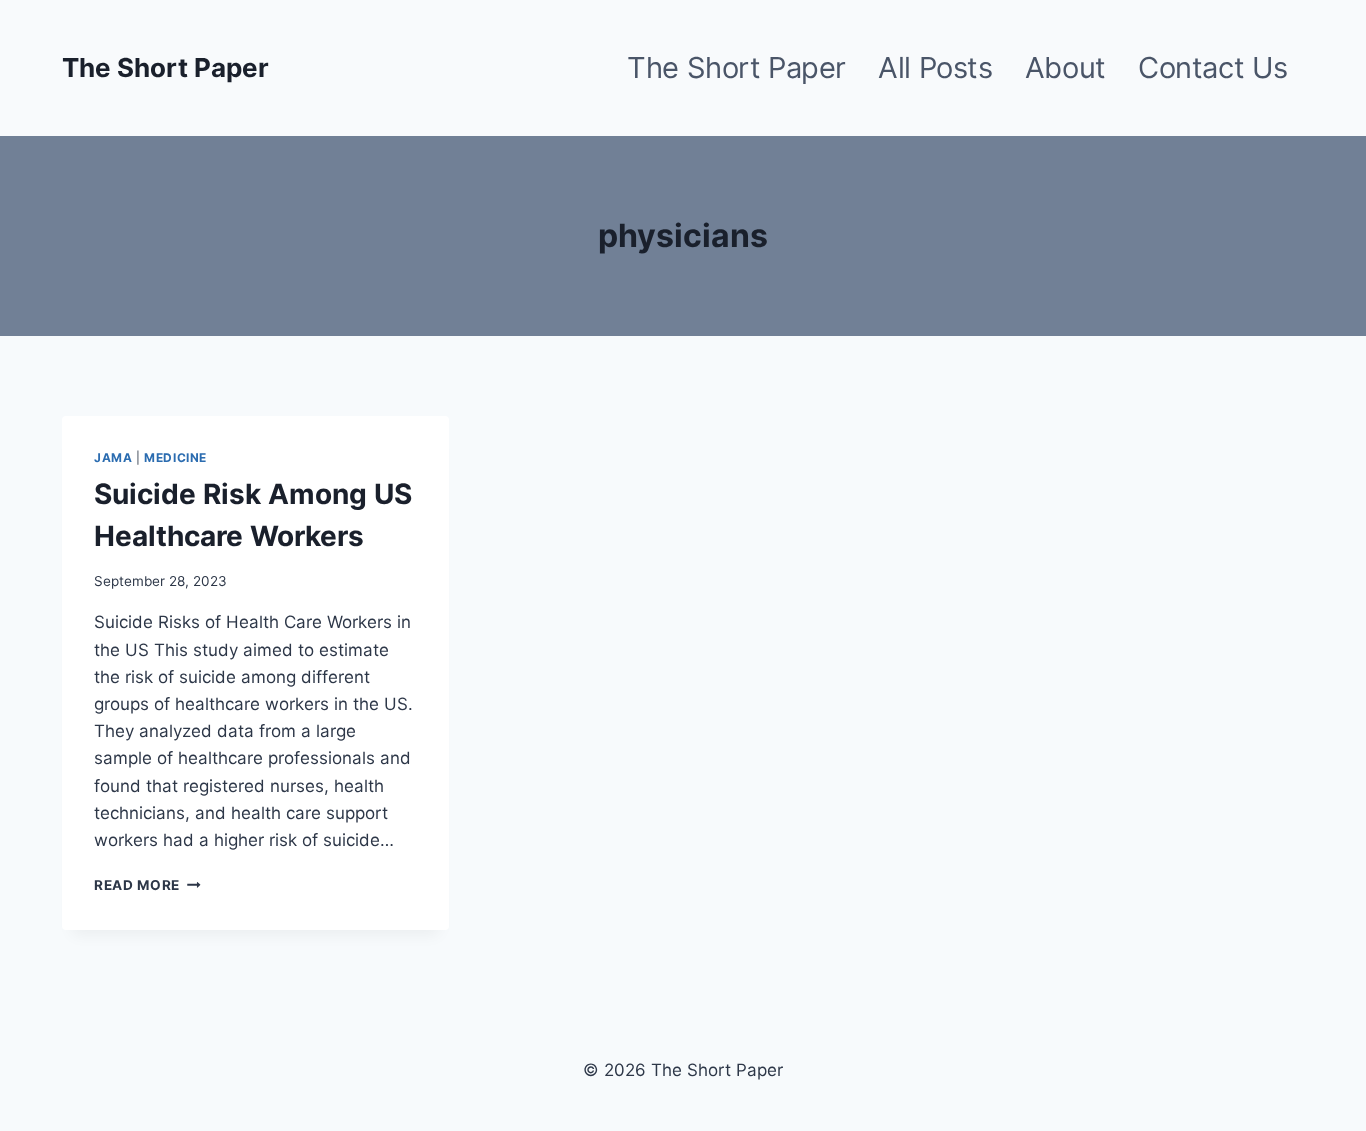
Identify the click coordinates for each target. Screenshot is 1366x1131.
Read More (147, 885)
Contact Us (1213, 67)
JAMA (113, 457)
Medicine (175, 457)
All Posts (935, 67)
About (1065, 67)
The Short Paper (736, 67)
